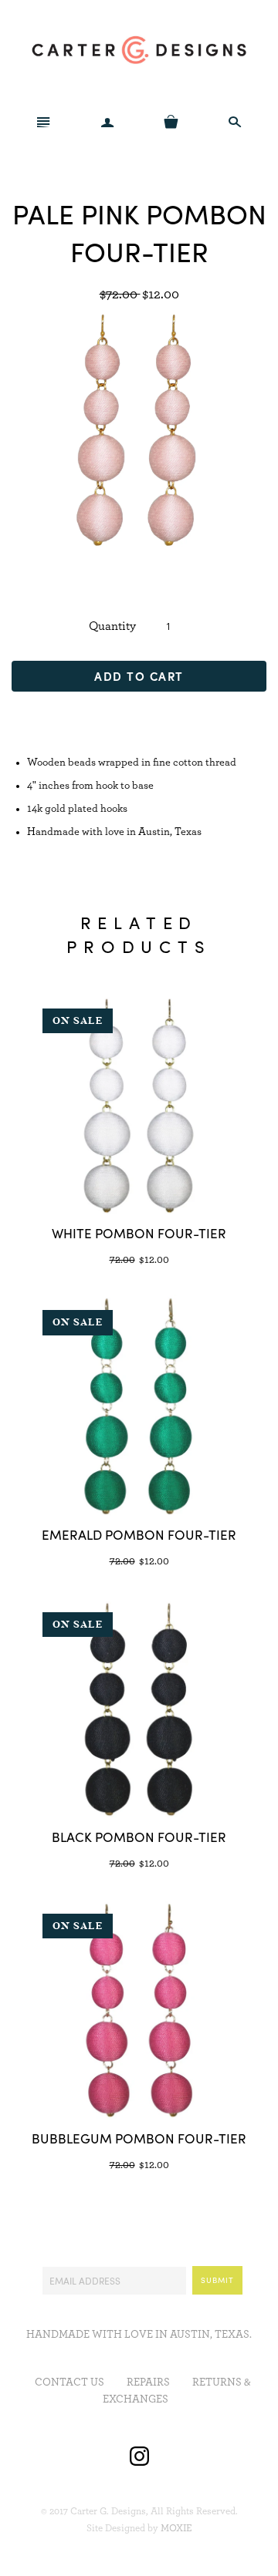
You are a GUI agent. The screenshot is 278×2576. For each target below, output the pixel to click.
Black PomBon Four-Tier (139, 1837)
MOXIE (176, 2529)
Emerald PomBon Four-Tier (139, 1534)
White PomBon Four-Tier (139, 1233)
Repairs (148, 2382)
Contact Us (69, 2382)
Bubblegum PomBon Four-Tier (139, 2138)
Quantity (112, 626)
